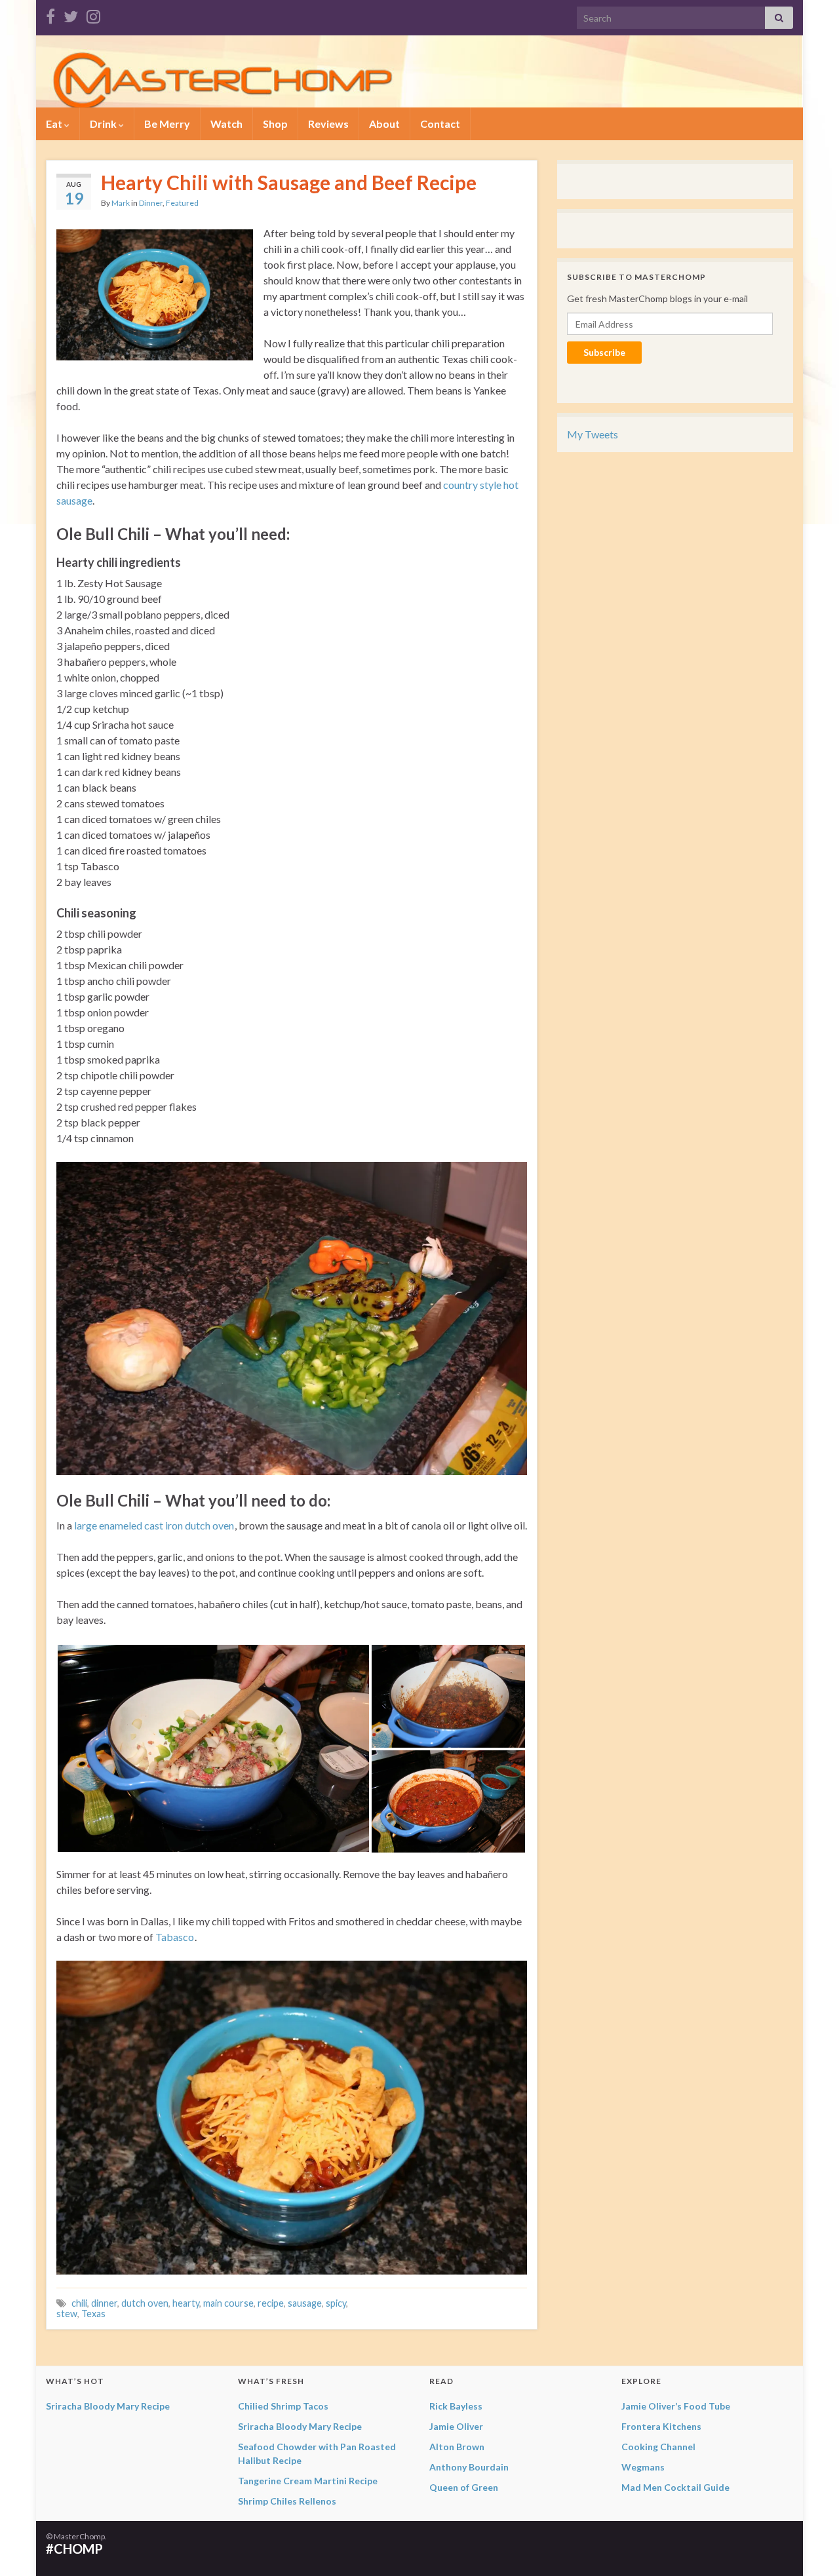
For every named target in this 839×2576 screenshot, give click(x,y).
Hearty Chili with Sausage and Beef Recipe (289, 182)
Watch (226, 124)
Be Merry (167, 124)
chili (79, 2303)
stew (67, 2314)
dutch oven (145, 2303)
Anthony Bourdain (469, 2467)
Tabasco (175, 1937)
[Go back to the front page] (419, 71)
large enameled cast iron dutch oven (154, 1525)
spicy (336, 2303)
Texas (93, 2314)
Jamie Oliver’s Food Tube (676, 2406)
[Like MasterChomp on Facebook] (50, 14)
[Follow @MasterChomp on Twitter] (71, 14)
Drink (104, 124)
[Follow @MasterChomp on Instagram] (93, 14)
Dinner (151, 203)
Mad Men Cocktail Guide (675, 2487)
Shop (275, 124)
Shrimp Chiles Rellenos (287, 2501)
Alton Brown (457, 2447)
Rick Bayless (456, 2406)
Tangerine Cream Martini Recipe (308, 2481)
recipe (271, 2303)
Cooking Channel (658, 2447)
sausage (305, 2303)
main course (228, 2303)
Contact (440, 124)
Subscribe (604, 352)
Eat (55, 124)
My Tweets (593, 434)
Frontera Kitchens (661, 2426)
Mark (121, 203)
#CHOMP (74, 2548)
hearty (186, 2303)
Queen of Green (464, 2487)
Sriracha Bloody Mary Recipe (108, 2406)
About (384, 124)
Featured (182, 203)
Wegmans (643, 2467)
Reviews (328, 124)
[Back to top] (810, 2547)
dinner (104, 2303)
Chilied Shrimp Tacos (283, 2406)
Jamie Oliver (456, 2426)
